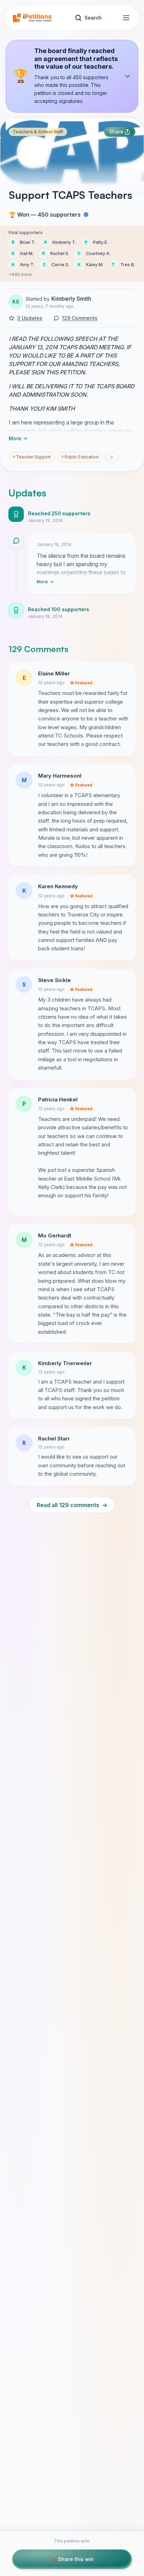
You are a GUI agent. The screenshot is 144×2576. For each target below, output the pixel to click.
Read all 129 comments (72, 1505)
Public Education (80, 457)
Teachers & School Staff (38, 132)
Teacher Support (32, 457)
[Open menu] (126, 18)
